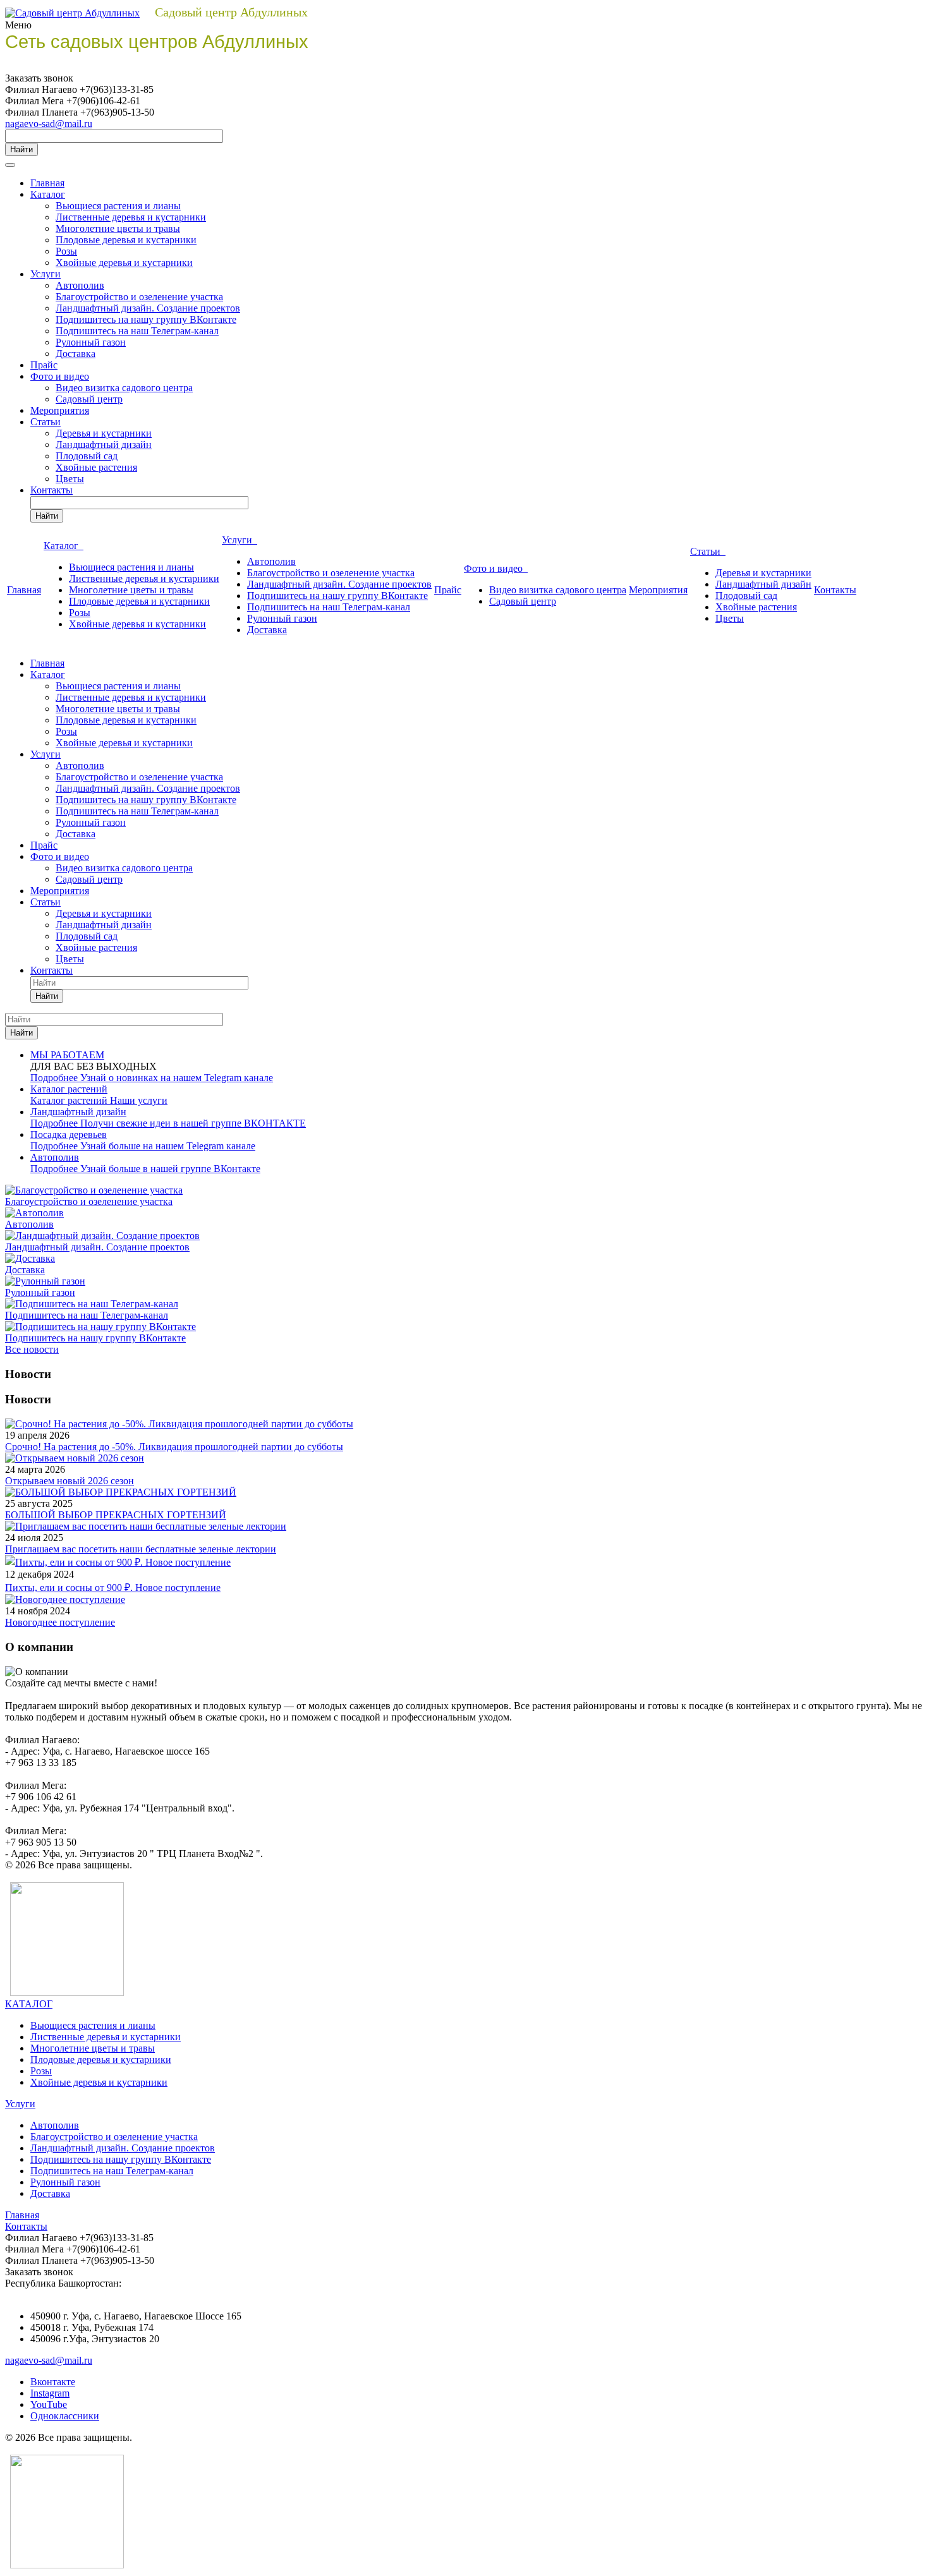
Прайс (44, 365)
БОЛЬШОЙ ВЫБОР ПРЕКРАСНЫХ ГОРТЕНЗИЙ (116, 1515)
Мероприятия (60, 410)
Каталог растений (70, 1100)
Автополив (80, 285)
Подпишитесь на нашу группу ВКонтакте (146, 319)
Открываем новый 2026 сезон (70, 1481)
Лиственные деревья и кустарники (131, 217)
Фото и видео (60, 376)
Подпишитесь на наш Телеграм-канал (137, 331)
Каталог (48, 194)
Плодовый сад (87, 456)
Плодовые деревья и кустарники (126, 240)
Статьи (46, 422)
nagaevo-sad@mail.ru (49, 124)
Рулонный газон (91, 342)
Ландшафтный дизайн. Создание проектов (148, 308)
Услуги (46, 274)
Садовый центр (89, 399)
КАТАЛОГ (29, 2004)
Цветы (70, 479)
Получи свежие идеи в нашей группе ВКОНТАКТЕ (193, 1123)
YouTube (49, 2404)
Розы (66, 251)
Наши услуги (139, 1100)
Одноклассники (65, 2416)
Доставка (76, 354)
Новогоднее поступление (60, 1622)
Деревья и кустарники (104, 433)
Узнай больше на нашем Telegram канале (168, 1146)
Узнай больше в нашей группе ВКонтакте (170, 1169)
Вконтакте (53, 2382)
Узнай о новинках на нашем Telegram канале (177, 1078)
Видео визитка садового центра (124, 388)
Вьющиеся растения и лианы (118, 206)
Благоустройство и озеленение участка (139, 297)
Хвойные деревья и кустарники (124, 263)
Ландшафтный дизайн (104, 444)
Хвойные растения (96, 467)
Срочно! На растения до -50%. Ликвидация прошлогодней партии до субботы (174, 1447)
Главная (47, 183)
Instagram (50, 2393)
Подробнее (55, 1078)
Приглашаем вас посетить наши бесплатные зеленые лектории (141, 1549)
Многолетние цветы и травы (118, 228)
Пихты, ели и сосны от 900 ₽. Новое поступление (113, 1587)
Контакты (52, 490)
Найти (21, 149)
